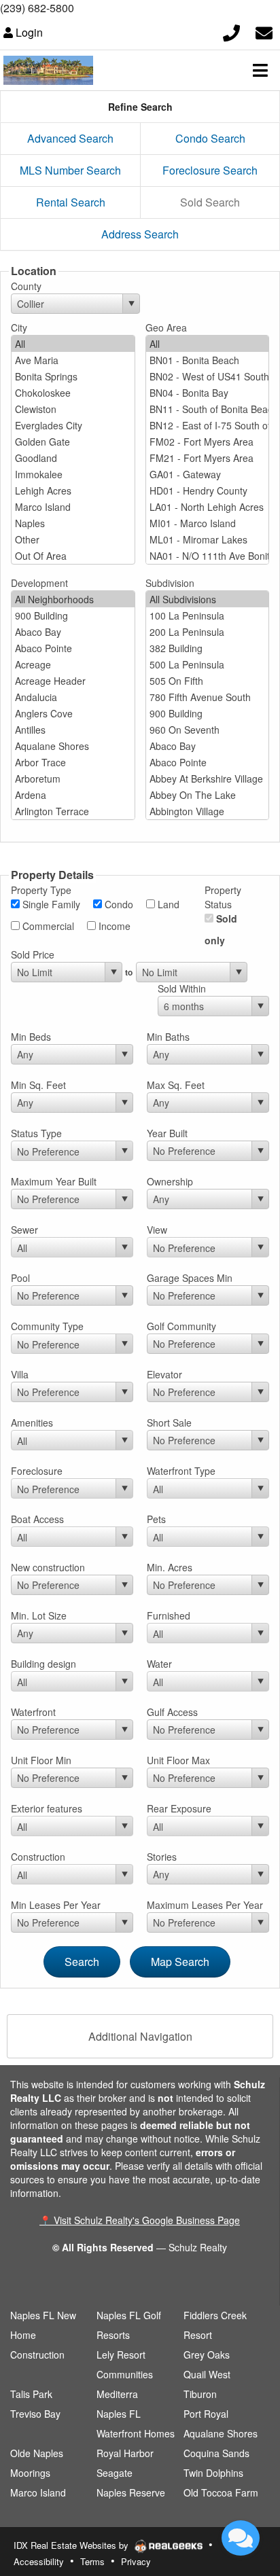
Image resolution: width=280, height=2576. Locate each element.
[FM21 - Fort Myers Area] (208, 458)
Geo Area (166, 327)
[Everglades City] (73, 425)
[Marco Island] (73, 507)
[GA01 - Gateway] (208, 474)
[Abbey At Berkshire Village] (208, 779)
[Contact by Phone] (231, 31)
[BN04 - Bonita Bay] (208, 393)
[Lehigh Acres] (73, 490)
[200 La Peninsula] (208, 632)
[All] (73, 344)
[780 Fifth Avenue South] (208, 697)
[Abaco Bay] (73, 632)
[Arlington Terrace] (73, 811)
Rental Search (71, 202)
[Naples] (73, 523)
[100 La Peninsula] (208, 615)
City (19, 327)
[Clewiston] (73, 409)
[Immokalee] (73, 474)
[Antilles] (73, 730)
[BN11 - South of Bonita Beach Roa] (208, 409)
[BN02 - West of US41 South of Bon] (208, 376)
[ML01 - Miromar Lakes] (208, 539)
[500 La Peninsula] (208, 664)
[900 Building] (73, 615)
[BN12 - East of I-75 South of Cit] (208, 425)
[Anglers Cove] (73, 713)
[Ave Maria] (73, 360)
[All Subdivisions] (208, 599)
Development (39, 583)
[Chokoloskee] (73, 393)
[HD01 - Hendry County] (208, 490)
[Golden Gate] (73, 442)
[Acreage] (73, 664)
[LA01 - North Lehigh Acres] (208, 507)
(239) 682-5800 (37, 8)
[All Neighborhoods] (73, 599)
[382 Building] (208, 648)
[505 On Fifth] (208, 681)
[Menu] (260, 70)
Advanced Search (70, 138)
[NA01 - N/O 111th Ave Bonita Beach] (208, 556)
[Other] (73, 539)
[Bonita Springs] (73, 376)
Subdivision (170, 583)
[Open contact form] (264, 31)
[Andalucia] (73, 697)
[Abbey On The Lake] (208, 795)
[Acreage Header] (73, 681)
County (26, 286)
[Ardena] (73, 795)
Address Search (140, 234)
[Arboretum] (73, 779)
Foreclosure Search (210, 170)
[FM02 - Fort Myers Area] (208, 442)
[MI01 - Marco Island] (208, 523)
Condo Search (210, 138)
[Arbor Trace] (73, 762)
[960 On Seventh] (208, 730)
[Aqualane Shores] (73, 746)
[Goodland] (73, 458)
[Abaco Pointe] (73, 648)
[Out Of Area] (73, 556)
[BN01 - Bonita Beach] (208, 360)
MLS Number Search (70, 170)
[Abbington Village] (208, 811)
